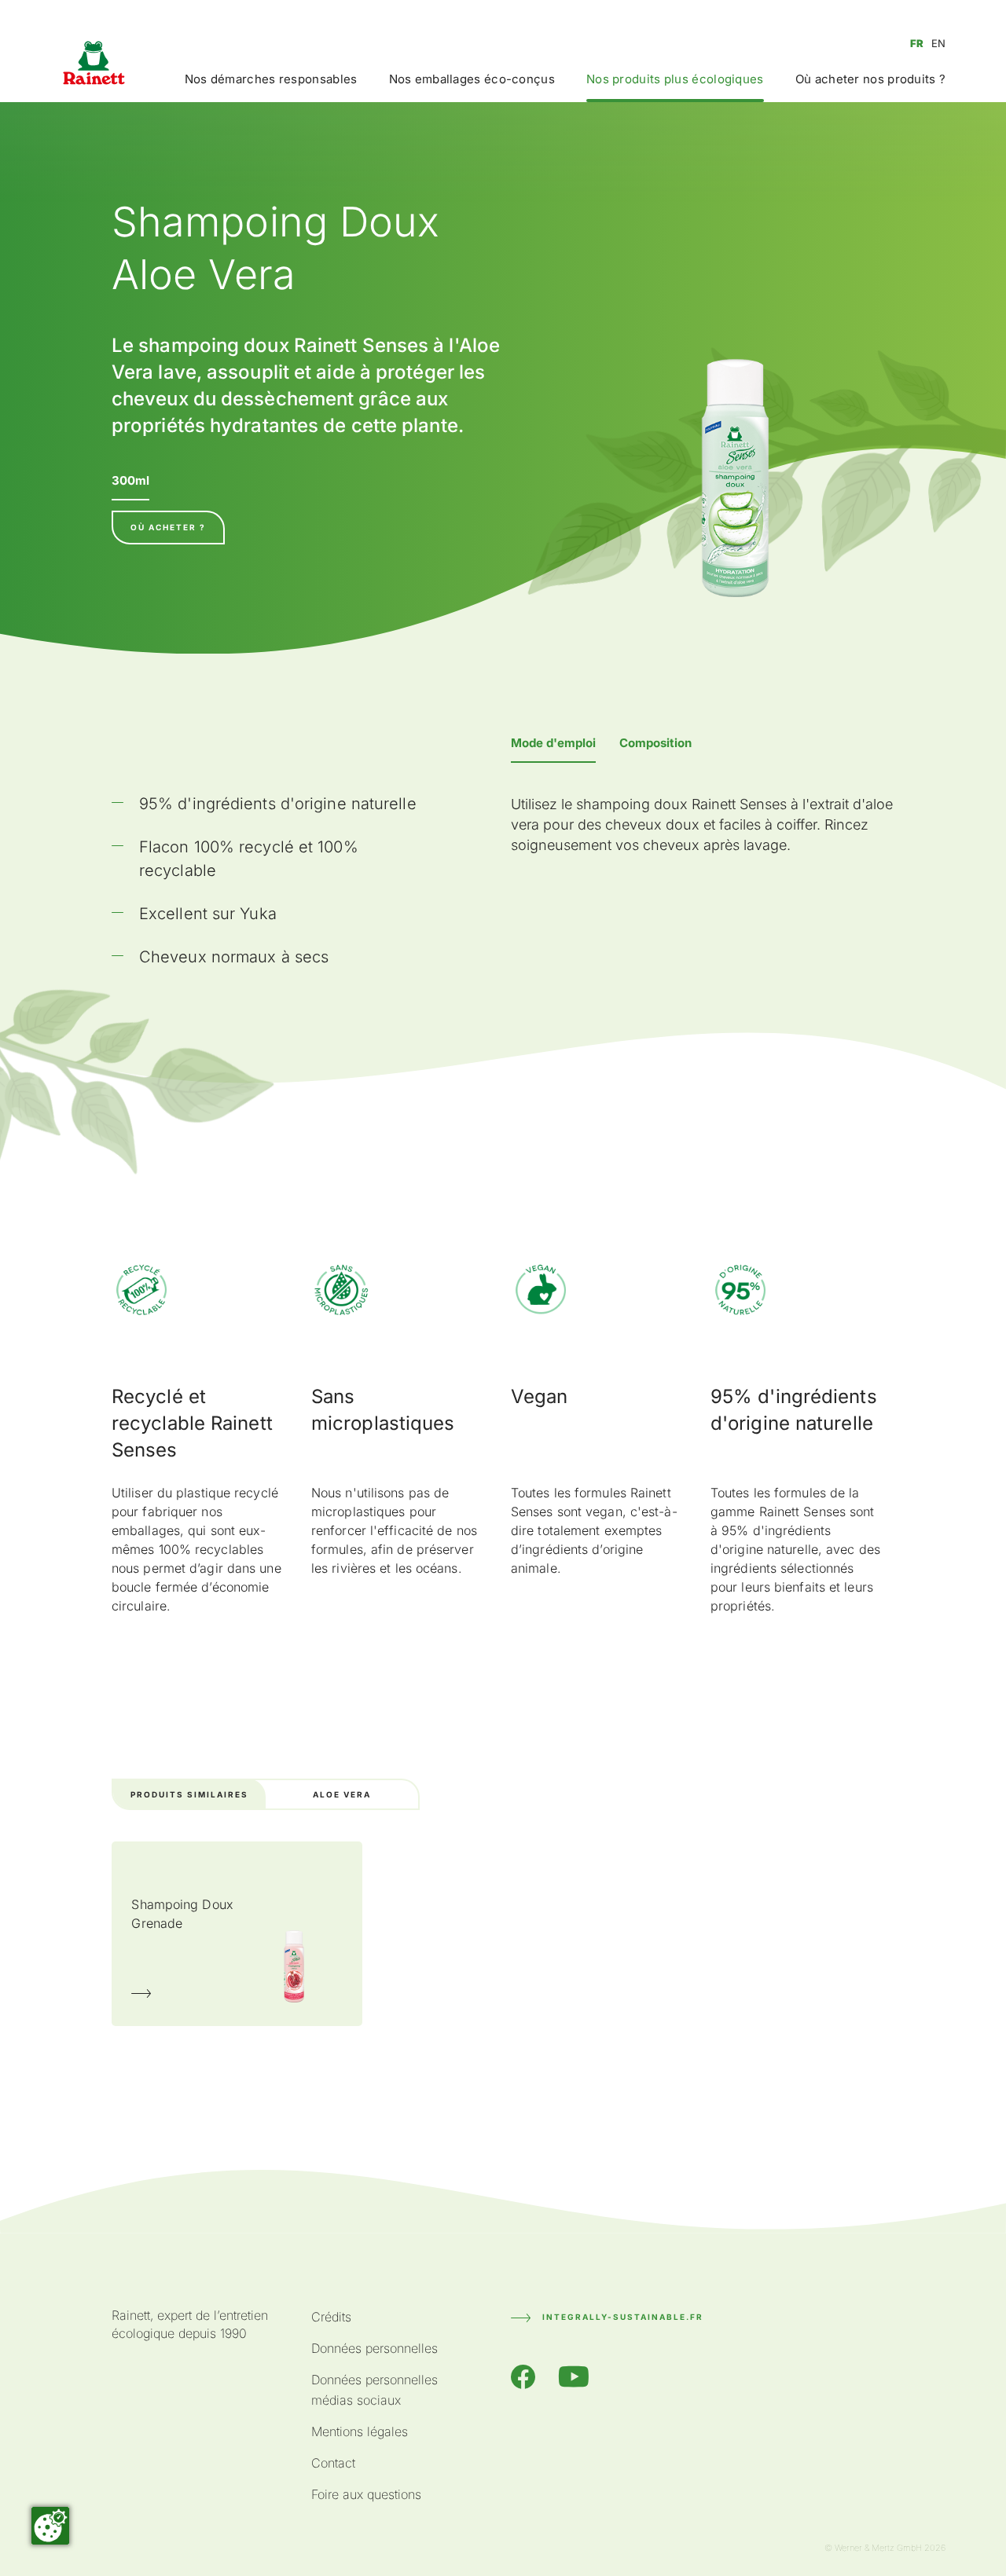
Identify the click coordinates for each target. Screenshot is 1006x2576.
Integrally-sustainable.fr (623, 2317)
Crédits (331, 2317)
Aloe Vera (342, 1794)
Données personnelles (374, 2348)
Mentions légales (360, 2431)
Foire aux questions (366, 2494)
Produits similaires (189, 1794)
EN (938, 43)
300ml (130, 480)
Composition (655, 743)
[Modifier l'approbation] (50, 2526)
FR (917, 43)
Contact (333, 2463)
